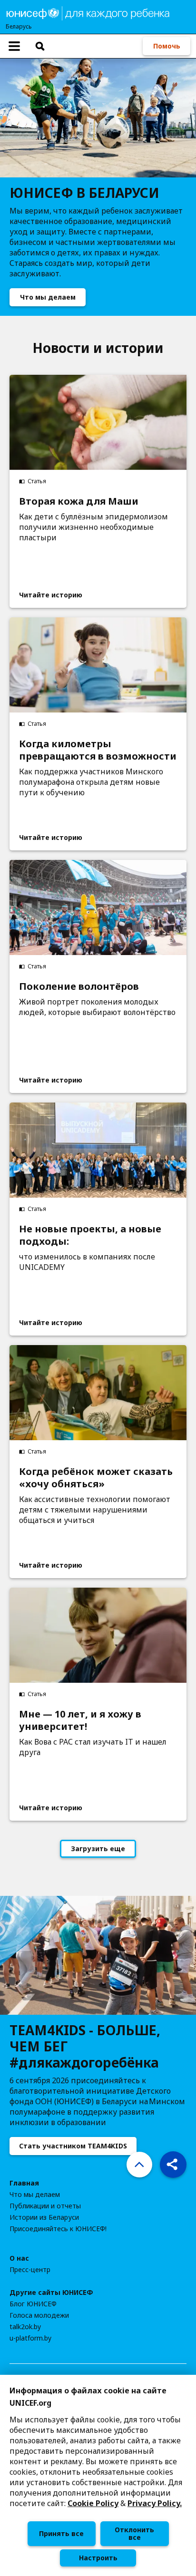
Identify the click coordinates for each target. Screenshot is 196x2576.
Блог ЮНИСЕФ (33, 2304)
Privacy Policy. (155, 2503)
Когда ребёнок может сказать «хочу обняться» (96, 1478)
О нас (19, 2258)
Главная (24, 2183)
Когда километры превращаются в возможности (98, 750)
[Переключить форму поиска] (40, 46)
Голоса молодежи (39, 2315)
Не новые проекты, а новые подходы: (90, 1235)
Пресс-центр (30, 2270)
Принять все (61, 2533)
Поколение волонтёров (79, 986)
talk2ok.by (25, 2327)
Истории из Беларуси (44, 2217)
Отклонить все (134, 2533)
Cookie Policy (93, 2503)
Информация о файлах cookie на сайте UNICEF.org (88, 2397)
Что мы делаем (48, 297)
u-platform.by (30, 2338)
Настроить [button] (98, 2558)
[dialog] (98, 2475)
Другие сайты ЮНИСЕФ (51, 2293)
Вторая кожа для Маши (79, 501)
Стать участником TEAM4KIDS (73, 2146)
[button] (173, 2165)
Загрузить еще (98, 1849)
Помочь (167, 46)
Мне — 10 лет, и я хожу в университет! (80, 1720)
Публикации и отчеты (45, 2206)
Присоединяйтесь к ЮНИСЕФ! (58, 2229)
